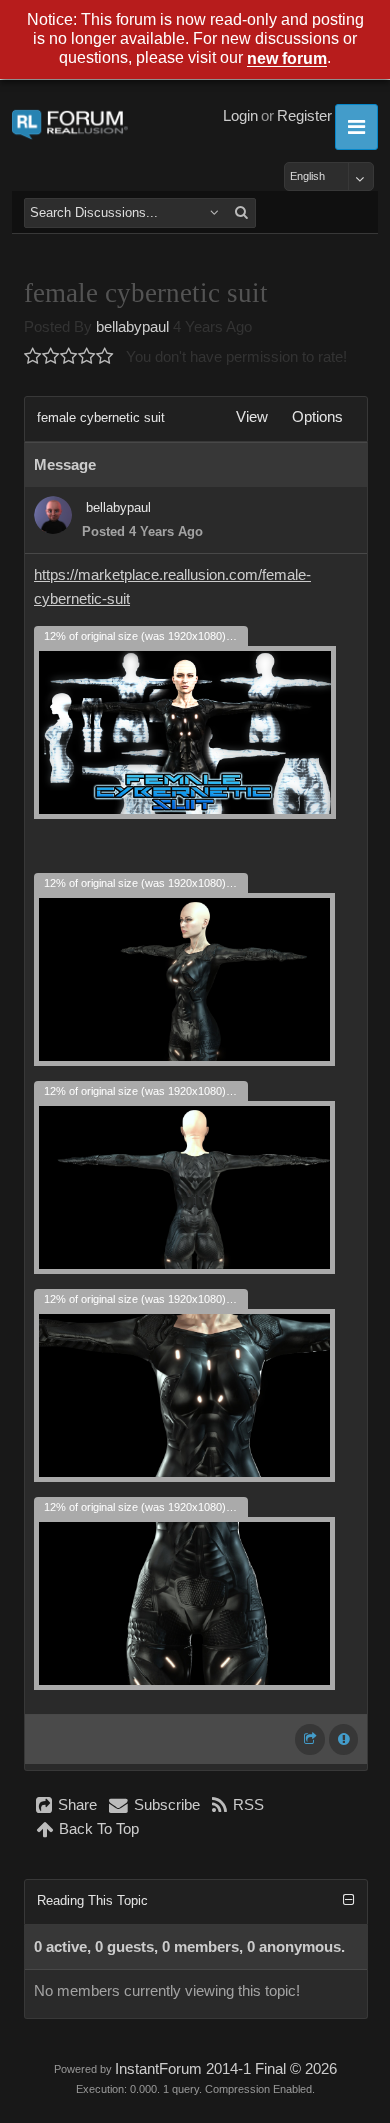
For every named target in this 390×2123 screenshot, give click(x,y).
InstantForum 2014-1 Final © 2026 (226, 2069)
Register (304, 116)
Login (240, 116)
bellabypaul (132, 327)
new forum (287, 59)
